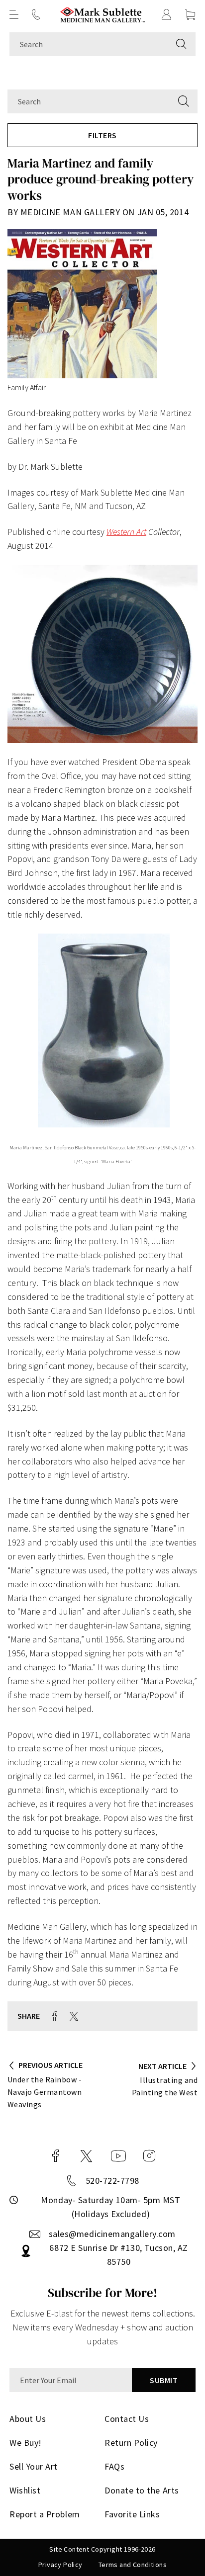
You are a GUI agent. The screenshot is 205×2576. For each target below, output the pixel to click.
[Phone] (36, 14)
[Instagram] (149, 2156)
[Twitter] (86, 2156)
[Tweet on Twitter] (74, 2016)
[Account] (167, 14)
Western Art (126, 532)
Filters (102, 135)
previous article (51, 2065)
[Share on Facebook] (55, 2016)
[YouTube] (118, 2156)
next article (162, 2066)
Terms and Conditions (133, 2565)
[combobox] (88, 44)
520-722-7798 (112, 2181)
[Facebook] (56, 2156)
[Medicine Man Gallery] (103, 15)
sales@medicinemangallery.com (112, 2234)
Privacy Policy (60, 2565)
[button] (14, 14)
